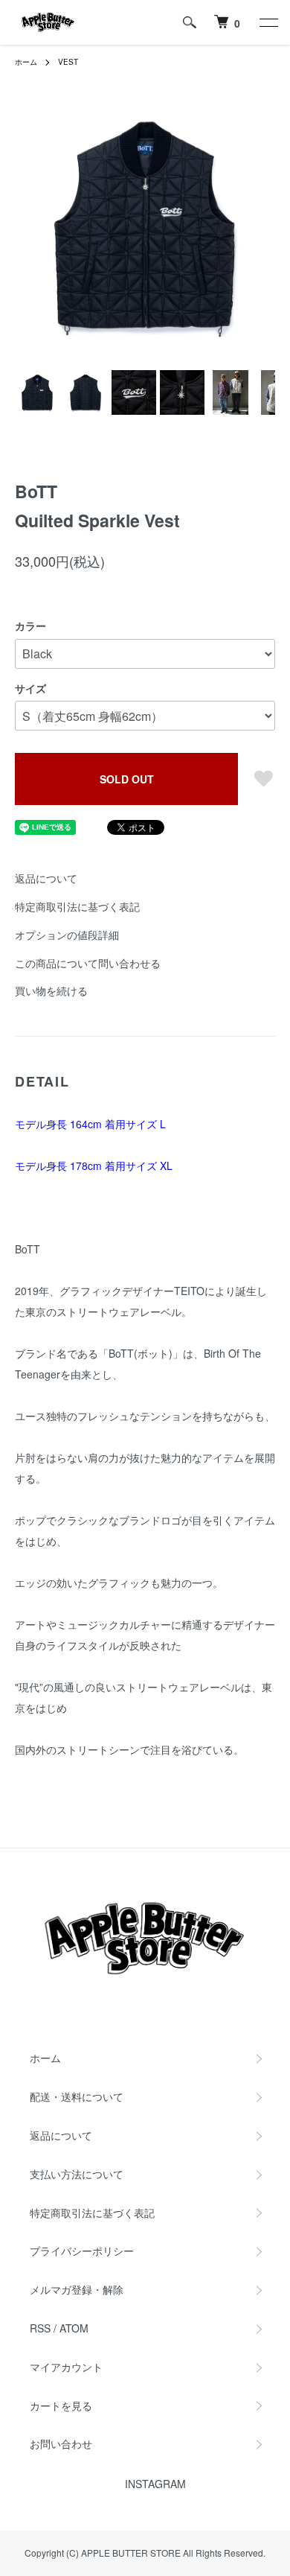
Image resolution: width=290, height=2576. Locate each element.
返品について (46, 878)
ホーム (26, 62)
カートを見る (61, 2405)
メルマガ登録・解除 (77, 2289)
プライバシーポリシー (82, 2251)
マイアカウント (66, 2367)
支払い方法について (77, 2174)
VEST (68, 62)
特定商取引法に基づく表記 (77, 906)
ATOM (74, 2328)
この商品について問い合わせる (88, 963)
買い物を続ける (51, 990)
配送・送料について (77, 2096)
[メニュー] (268, 22)
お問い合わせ (61, 2443)
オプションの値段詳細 (67, 935)
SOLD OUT (127, 779)
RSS (40, 2328)
